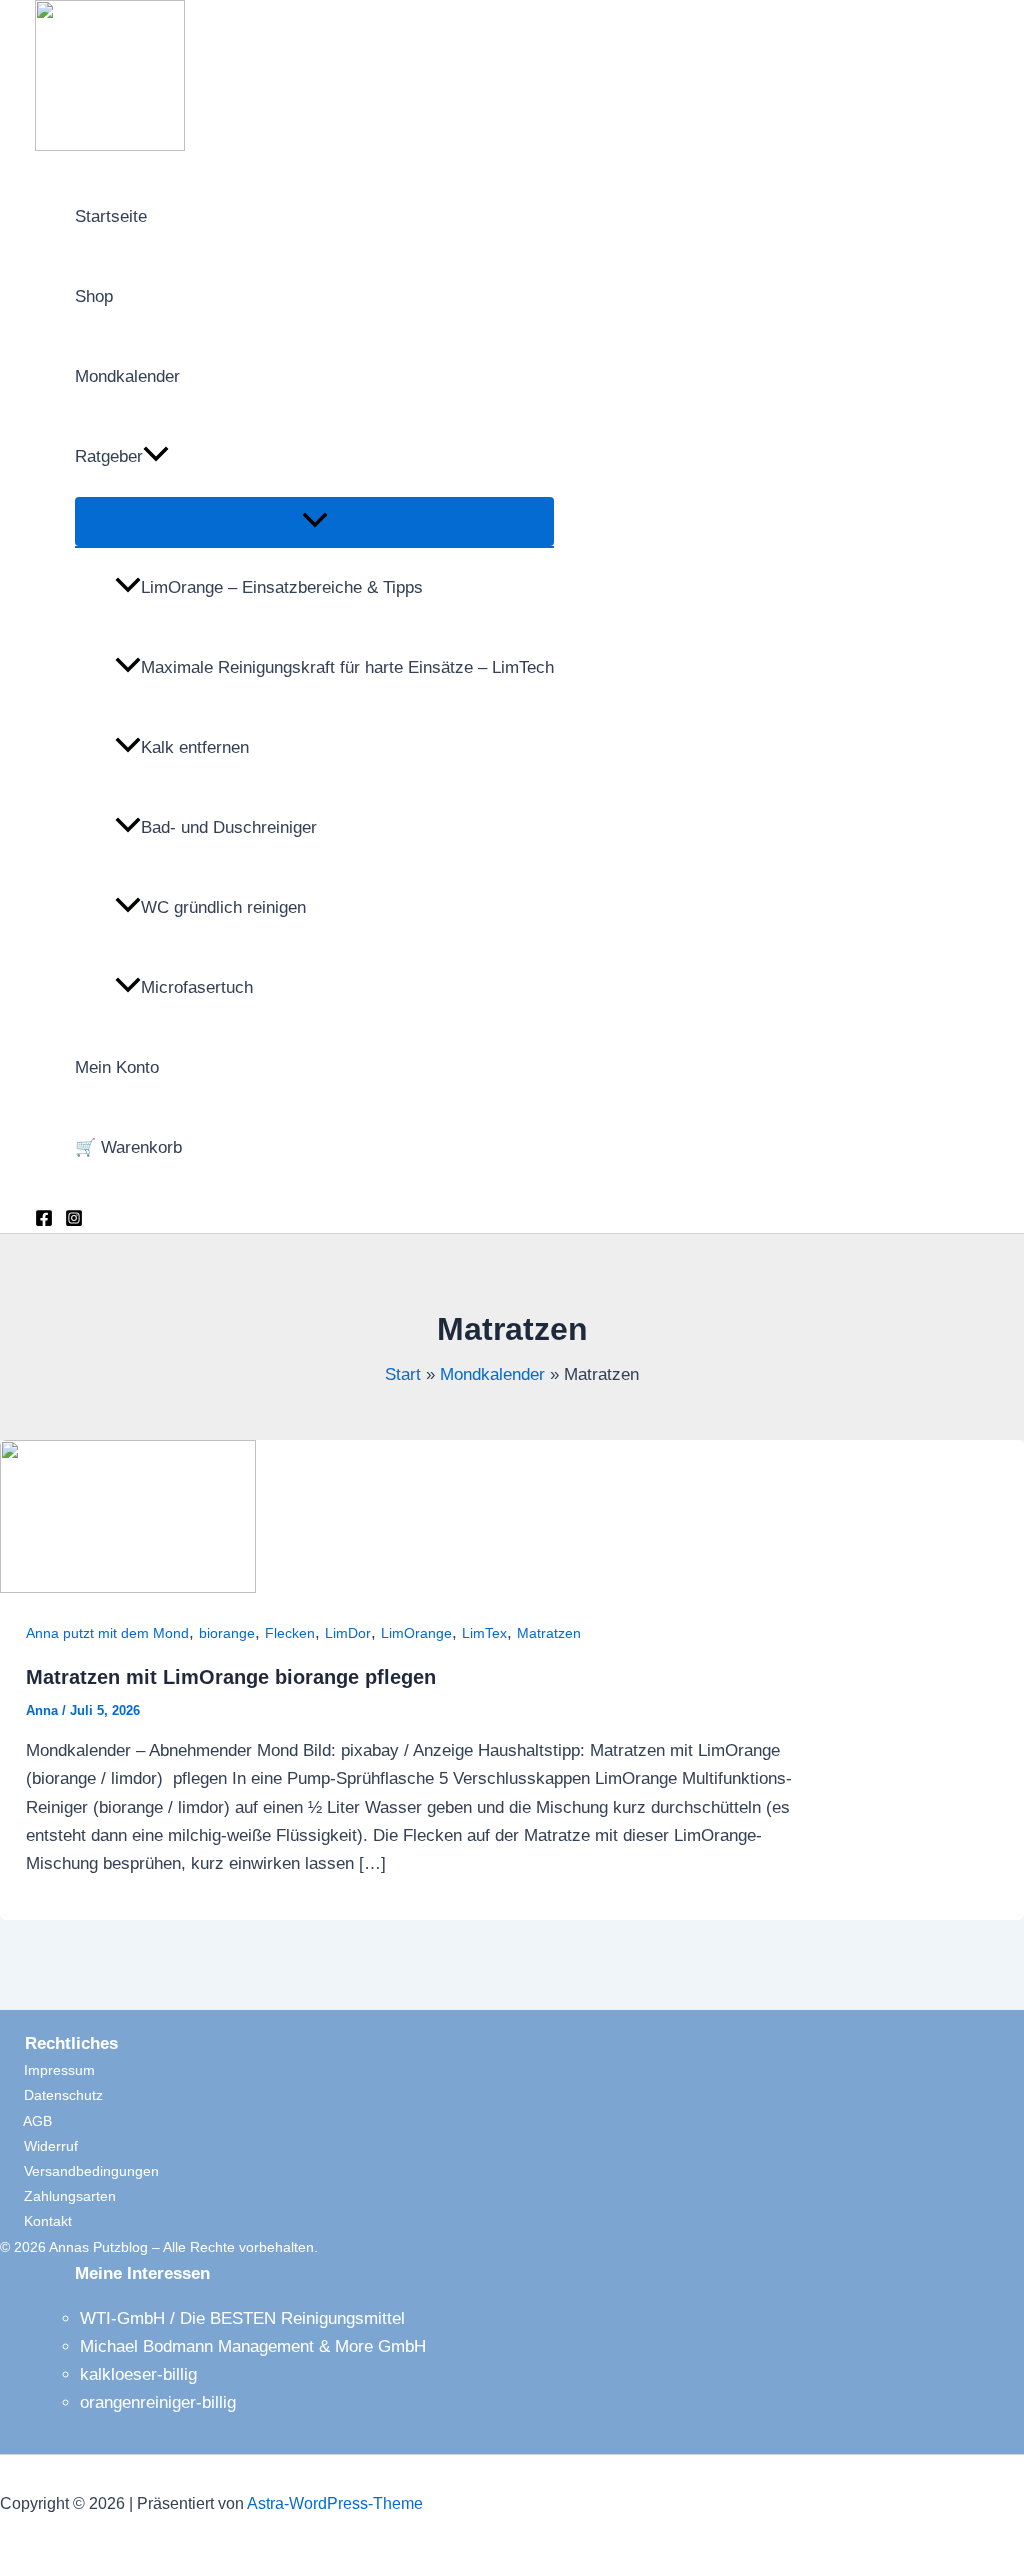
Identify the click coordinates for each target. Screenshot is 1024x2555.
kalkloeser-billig (138, 2374)
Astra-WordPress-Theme (335, 2503)
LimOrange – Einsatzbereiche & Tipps (282, 587)
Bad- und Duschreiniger (229, 827)
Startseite (111, 216)
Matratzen (549, 1633)
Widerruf (39, 2146)
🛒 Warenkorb (128, 1147)
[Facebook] (44, 1221)
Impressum (47, 2070)
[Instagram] (74, 1221)
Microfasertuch (197, 987)
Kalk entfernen (195, 747)
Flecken (290, 1633)
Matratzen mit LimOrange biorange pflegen (231, 1677)
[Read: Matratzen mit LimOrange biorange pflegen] (128, 1587)
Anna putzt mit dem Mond (107, 1633)
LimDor (348, 1633)
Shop (94, 296)
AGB (26, 2121)
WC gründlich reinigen (223, 907)
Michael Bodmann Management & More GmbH (253, 2346)
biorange (227, 1633)
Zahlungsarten (58, 2196)
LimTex (484, 1633)
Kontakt (36, 2221)
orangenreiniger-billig (158, 2402)
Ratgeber (109, 456)
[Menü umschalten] (314, 521)
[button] (156, 457)
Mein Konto (117, 1067)
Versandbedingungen (79, 2171)
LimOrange (416, 1633)
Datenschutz (51, 2095)
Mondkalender (127, 376)
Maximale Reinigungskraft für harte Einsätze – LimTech (347, 667)
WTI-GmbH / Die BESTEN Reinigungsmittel (242, 2318)
